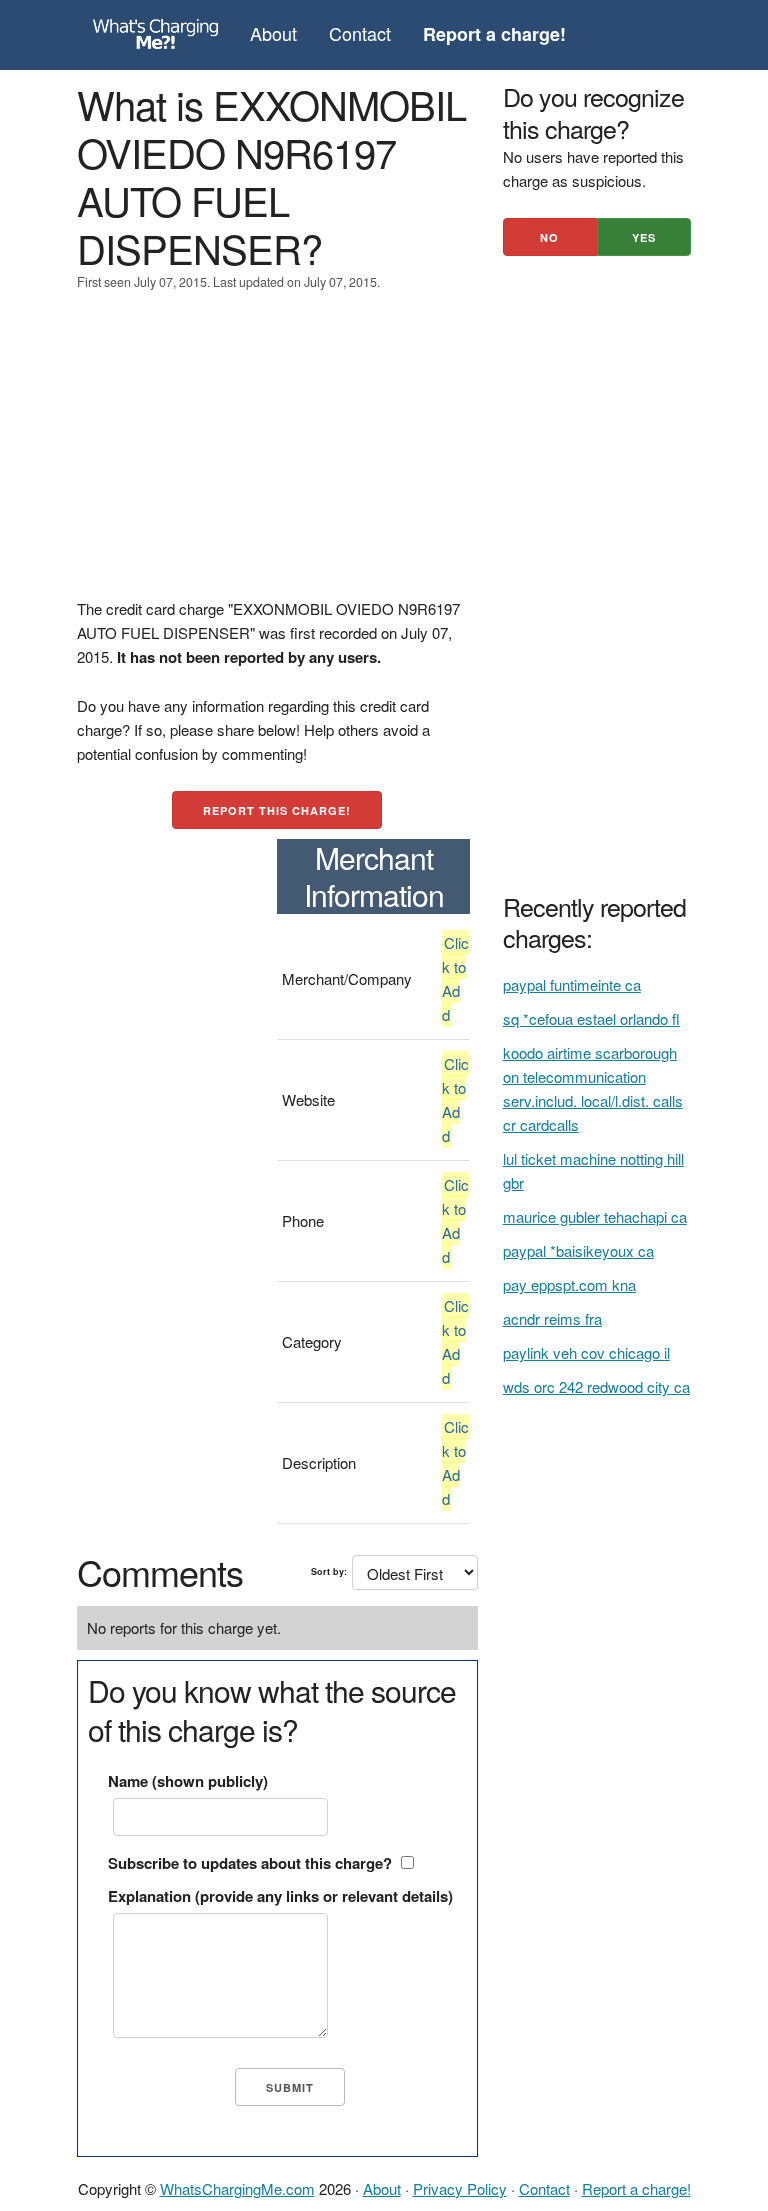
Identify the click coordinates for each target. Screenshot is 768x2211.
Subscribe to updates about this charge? (250, 1863)
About (273, 33)
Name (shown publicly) (188, 1781)
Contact (360, 33)
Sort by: (329, 1571)
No (549, 237)
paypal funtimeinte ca (572, 984)
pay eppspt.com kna (569, 1284)
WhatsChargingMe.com (237, 2188)
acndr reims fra (552, 1318)
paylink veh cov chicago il (586, 1352)
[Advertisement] (277, 457)
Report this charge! (277, 810)
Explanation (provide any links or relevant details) (280, 1896)
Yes (644, 237)
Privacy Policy (460, 2188)
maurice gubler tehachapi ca (595, 1216)
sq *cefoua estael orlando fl (591, 1018)
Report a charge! (636, 2188)
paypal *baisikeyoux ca (578, 1250)
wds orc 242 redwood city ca (596, 1386)
